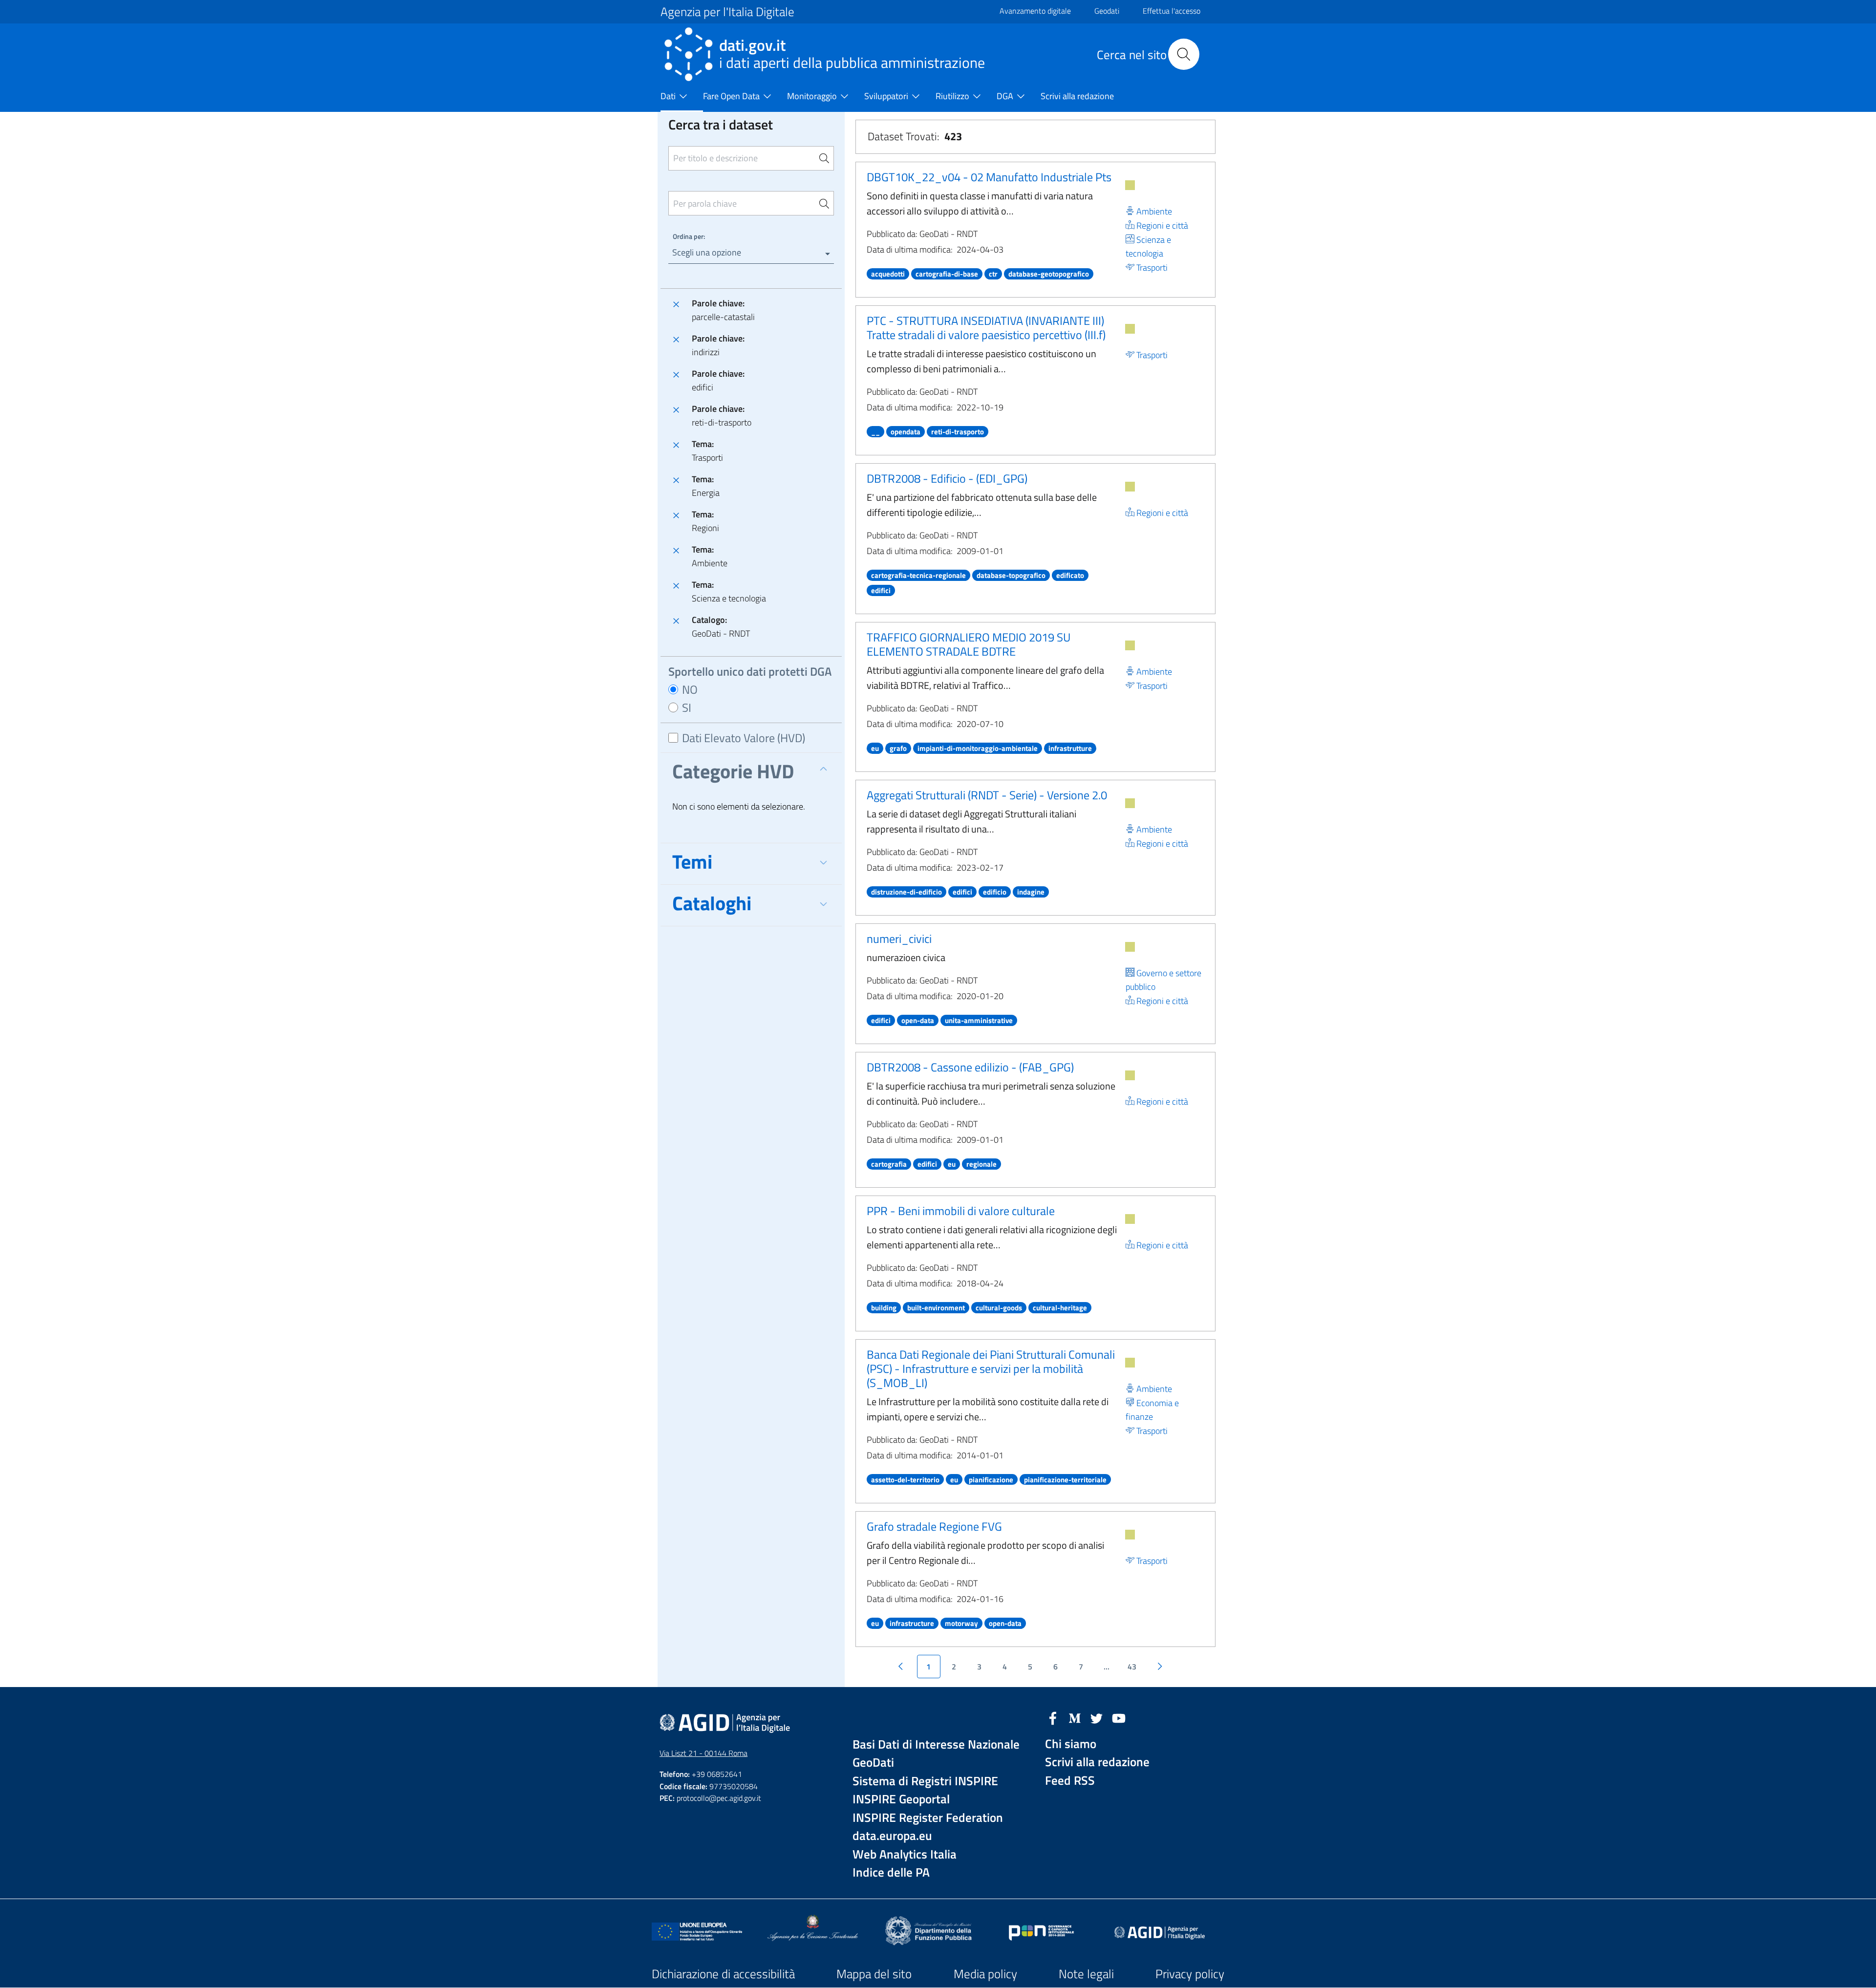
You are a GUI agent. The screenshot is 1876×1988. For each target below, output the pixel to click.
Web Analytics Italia (905, 1854)
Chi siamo (1071, 1744)
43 (1132, 1667)
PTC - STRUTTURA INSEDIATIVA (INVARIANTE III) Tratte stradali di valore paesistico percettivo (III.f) (986, 328)
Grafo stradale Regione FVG (934, 1526)
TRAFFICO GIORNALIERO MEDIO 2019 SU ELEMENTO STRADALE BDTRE (969, 644)
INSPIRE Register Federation (928, 1818)
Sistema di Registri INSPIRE (925, 1781)
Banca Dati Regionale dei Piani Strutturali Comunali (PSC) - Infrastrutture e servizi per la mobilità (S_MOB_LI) (991, 1368)
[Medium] (1075, 1717)
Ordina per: (689, 236)
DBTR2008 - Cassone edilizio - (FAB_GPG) (970, 1067)
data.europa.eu (892, 1836)
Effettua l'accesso (1172, 11)
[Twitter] (1097, 1717)
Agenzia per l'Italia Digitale (727, 12)
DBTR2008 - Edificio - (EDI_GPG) (947, 478)
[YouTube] (1119, 1717)
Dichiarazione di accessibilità (723, 1974)
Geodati (1107, 11)
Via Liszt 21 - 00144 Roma (703, 1753)
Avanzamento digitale (1035, 11)
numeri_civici (899, 939)
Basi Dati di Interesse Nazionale (936, 1744)
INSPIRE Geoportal (901, 1799)
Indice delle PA (891, 1872)
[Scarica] (1130, 185)
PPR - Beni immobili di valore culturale (961, 1211)
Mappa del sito (874, 1974)
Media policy (985, 1974)
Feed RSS (1070, 1781)
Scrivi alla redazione (1097, 1762)
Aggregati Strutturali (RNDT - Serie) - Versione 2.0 (987, 795)
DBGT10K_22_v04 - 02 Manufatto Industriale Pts (989, 177)
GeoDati (873, 1763)
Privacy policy (1190, 1974)
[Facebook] (1053, 1717)
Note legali (1086, 1974)
